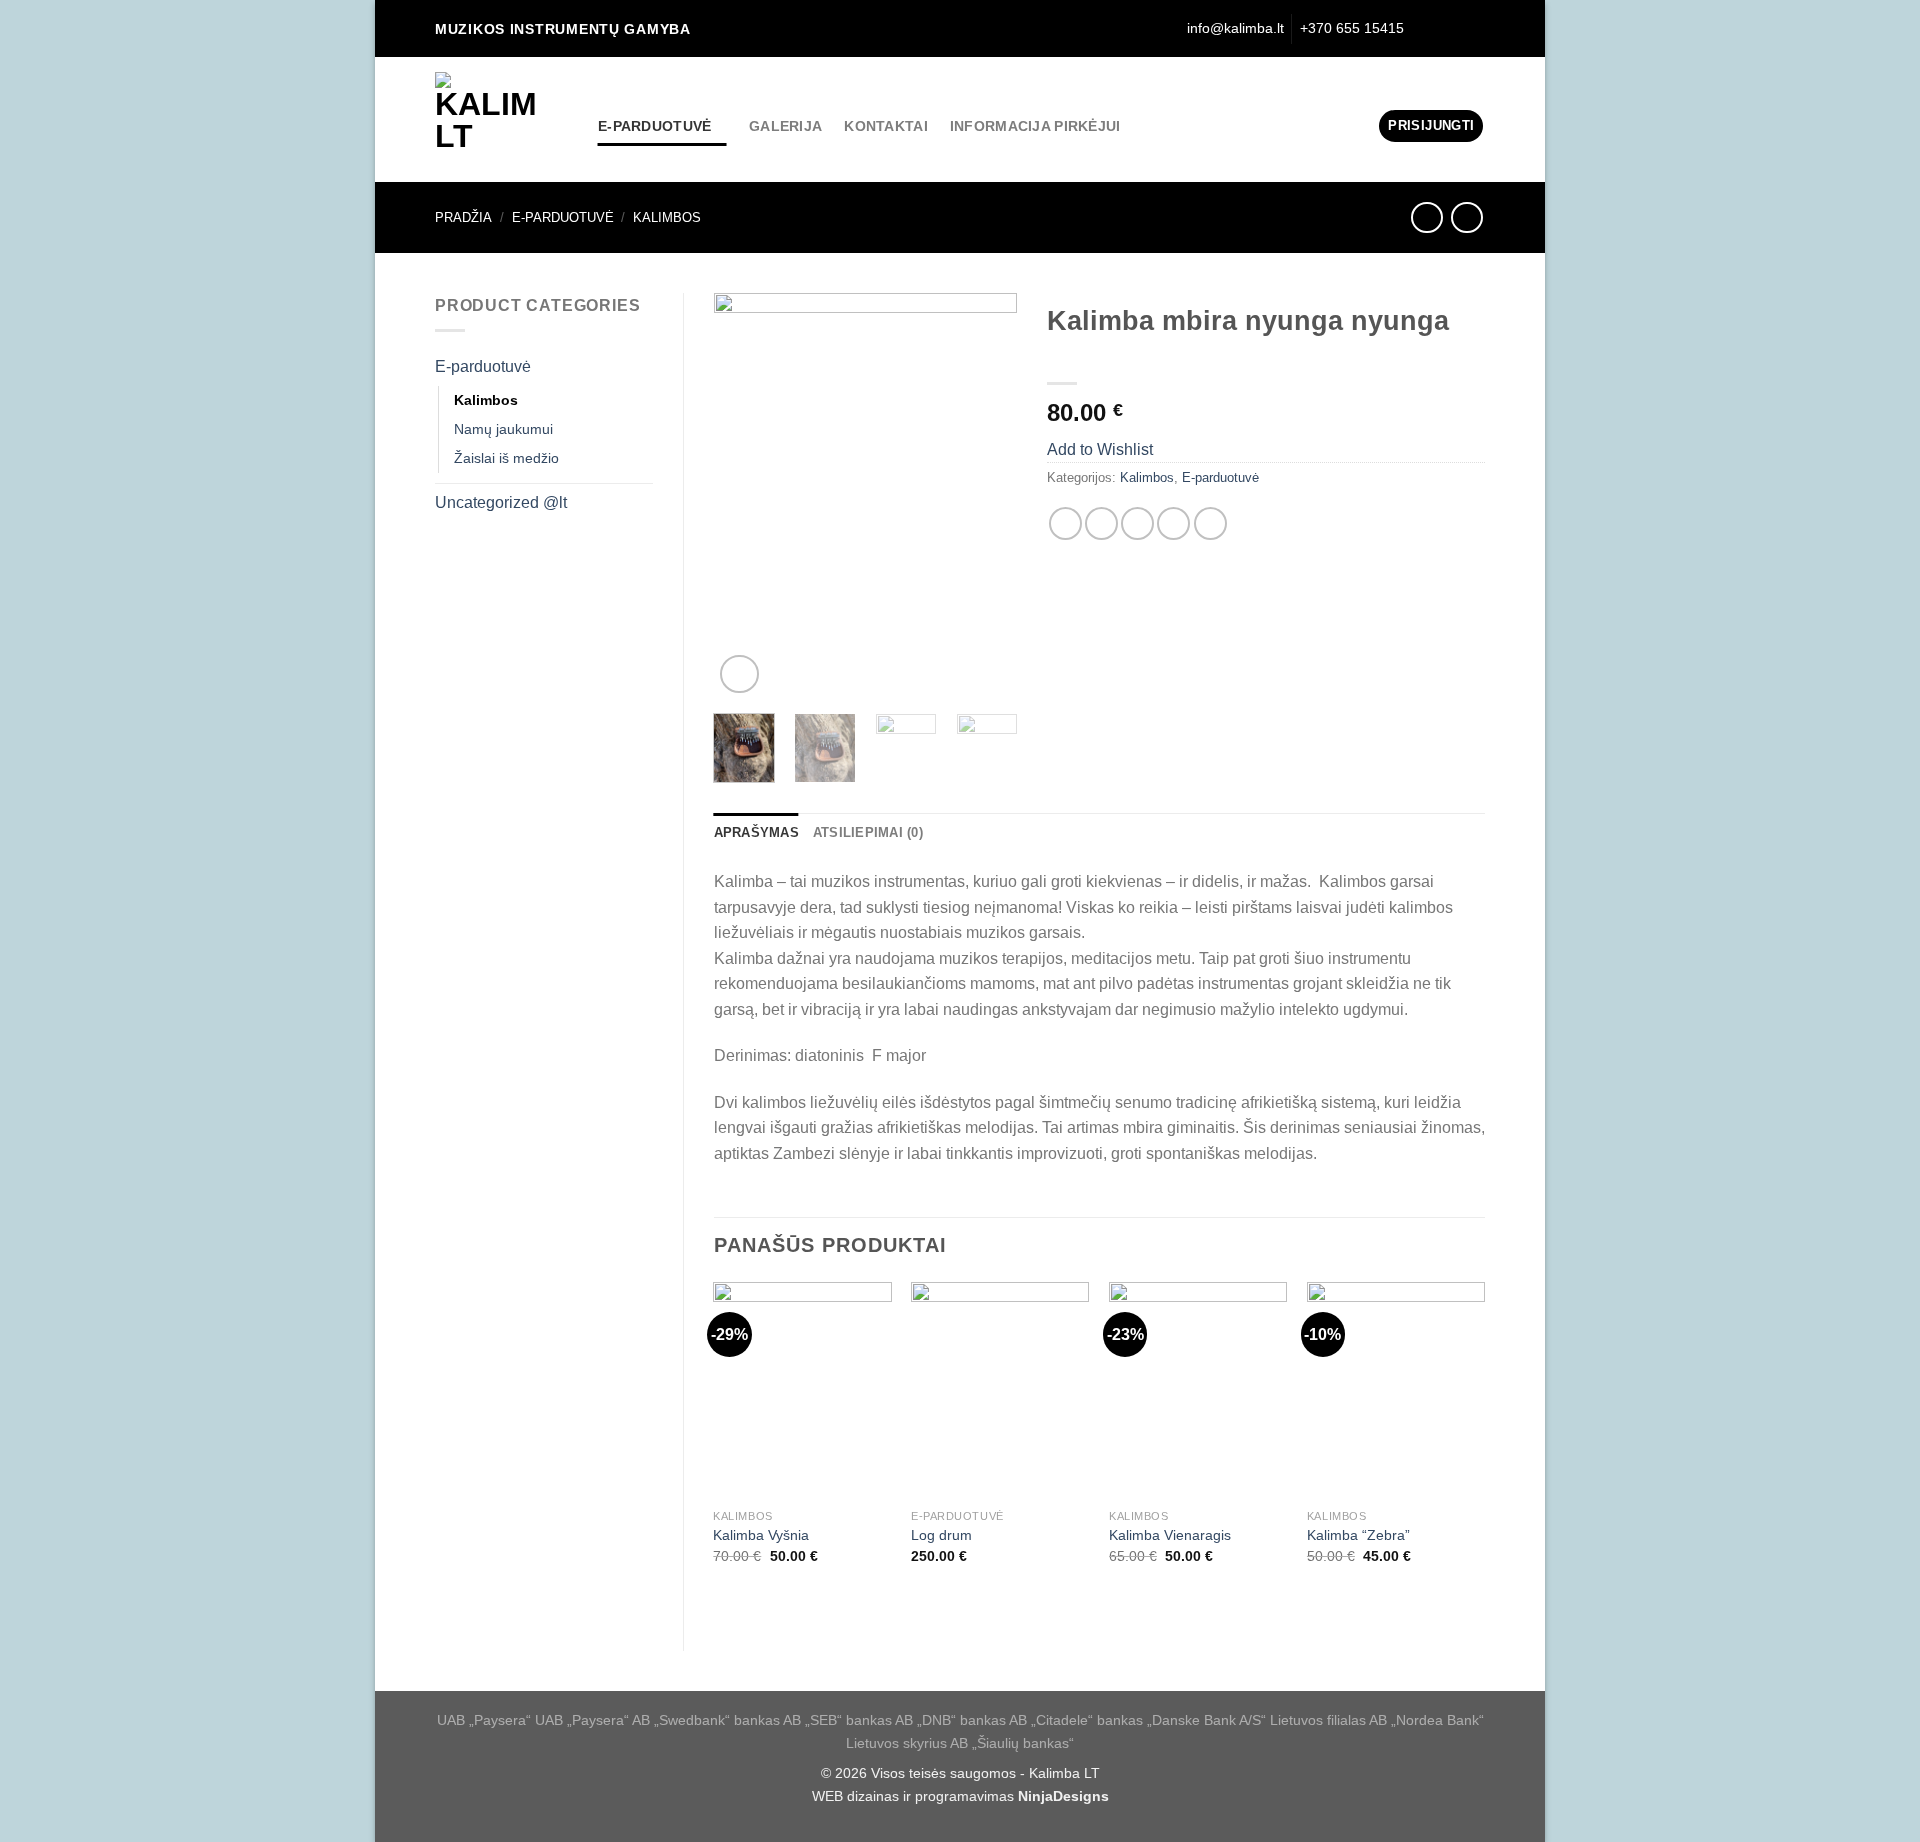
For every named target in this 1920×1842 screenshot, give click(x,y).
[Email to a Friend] (1137, 523)
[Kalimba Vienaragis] (1198, 1390)
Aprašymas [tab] (756, 832)
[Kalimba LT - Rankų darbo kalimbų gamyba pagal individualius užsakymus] (501, 119)
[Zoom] (739, 674)
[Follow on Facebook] (1450, 28)
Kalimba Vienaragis (1170, 1535)
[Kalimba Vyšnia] (802, 1390)
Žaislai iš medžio (506, 458)
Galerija (785, 126)
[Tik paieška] (1421, 28)
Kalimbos (667, 217)
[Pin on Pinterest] (1173, 523)
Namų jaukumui (503, 429)
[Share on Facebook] (1065, 523)
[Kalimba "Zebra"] (1396, 1390)
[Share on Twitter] (1101, 523)
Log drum (941, 1535)
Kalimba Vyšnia (761, 1535)
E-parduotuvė (654, 126)
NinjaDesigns (1063, 1796)
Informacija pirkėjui (1035, 126)
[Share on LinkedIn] (1210, 523)
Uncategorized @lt (501, 502)
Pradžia (463, 217)
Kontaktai (886, 126)
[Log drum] (1000, 1390)
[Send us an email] (1473, 28)
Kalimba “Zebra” (1358, 1535)
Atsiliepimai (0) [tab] (868, 832)
